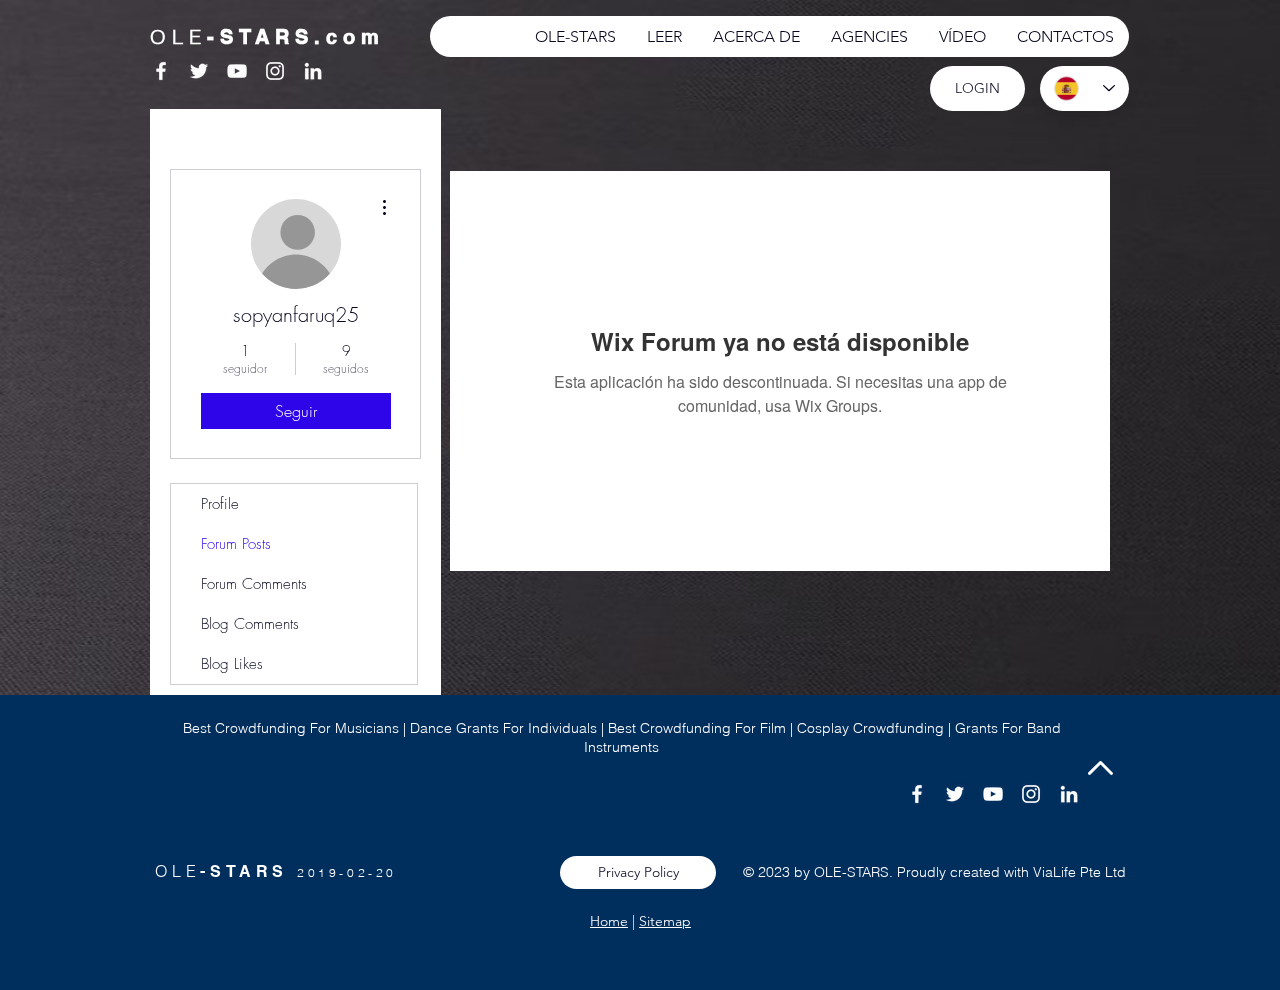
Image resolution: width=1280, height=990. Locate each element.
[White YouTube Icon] (237, 71)
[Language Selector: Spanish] (1084, 88)
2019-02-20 (347, 872)
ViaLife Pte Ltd (1079, 872)
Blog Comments (250, 624)
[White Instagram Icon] (275, 71)
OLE (177, 871)
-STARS (248, 871)
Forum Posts (236, 544)
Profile (220, 504)
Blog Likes (232, 664)
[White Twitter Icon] (199, 71)
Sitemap (665, 921)
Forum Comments (254, 584)
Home (609, 921)
